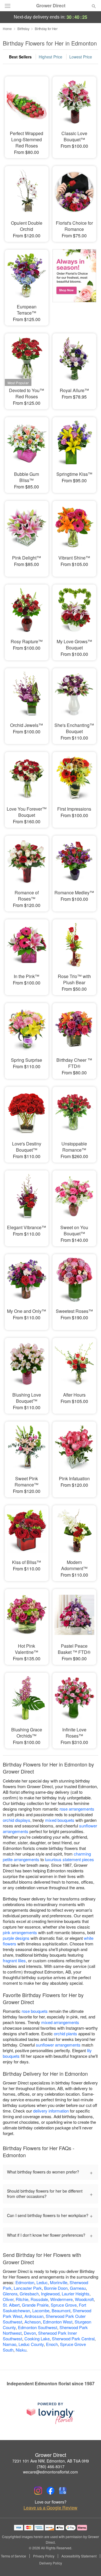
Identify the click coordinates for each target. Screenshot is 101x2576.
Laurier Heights (76, 2294)
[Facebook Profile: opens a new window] (50, 2491)
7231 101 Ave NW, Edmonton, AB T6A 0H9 (51, 2461)
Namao (10, 2344)
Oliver (8, 2299)
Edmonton (25, 2282)
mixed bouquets (60, 1820)
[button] (89, 2563)
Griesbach (29, 2294)
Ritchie (22, 2299)
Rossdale (39, 2299)
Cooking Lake (37, 2339)
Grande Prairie (35, 2305)
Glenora (10, 2294)
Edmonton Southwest (38, 2327)
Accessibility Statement (79, 2556)
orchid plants (66, 2033)
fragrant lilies (14, 1960)
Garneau (78, 2288)
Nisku (21, 2350)
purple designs (16, 1938)
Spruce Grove (64, 2305)
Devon (30, 2333)
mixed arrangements (60, 2022)
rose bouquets (35, 2011)
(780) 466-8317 (51, 2466)
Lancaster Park (28, 2288)
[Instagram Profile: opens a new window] (38, 2491)
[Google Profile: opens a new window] (63, 2491)
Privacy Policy (44, 2556)
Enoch (52, 2344)
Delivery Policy (51, 2563)
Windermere (61, 2299)
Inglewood (50, 2294)
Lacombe (41, 2310)
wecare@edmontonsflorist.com (50, 2472)
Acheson (33, 2322)
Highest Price (50, 57)
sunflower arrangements (58, 2045)
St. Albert (11, 2305)
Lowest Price (81, 57)
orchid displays (17, 1820)
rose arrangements (77, 1809)
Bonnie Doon (56, 2288)
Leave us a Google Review (50, 2508)
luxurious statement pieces (69, 1859)
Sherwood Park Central (73, 2339)
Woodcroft (84, 2299)
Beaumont (61, 2310)
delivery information (51, 2111)
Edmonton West (58, 2322)
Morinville (59, 2282)
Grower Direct (51, 6)
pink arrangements (20, 1932)
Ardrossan (34, 2316)
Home (7, 29)
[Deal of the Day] (74, 284)
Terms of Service (13, 2556)
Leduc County (31, 2344)
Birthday (23, 29)
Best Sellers (20, 57)
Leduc (42, 2282)
